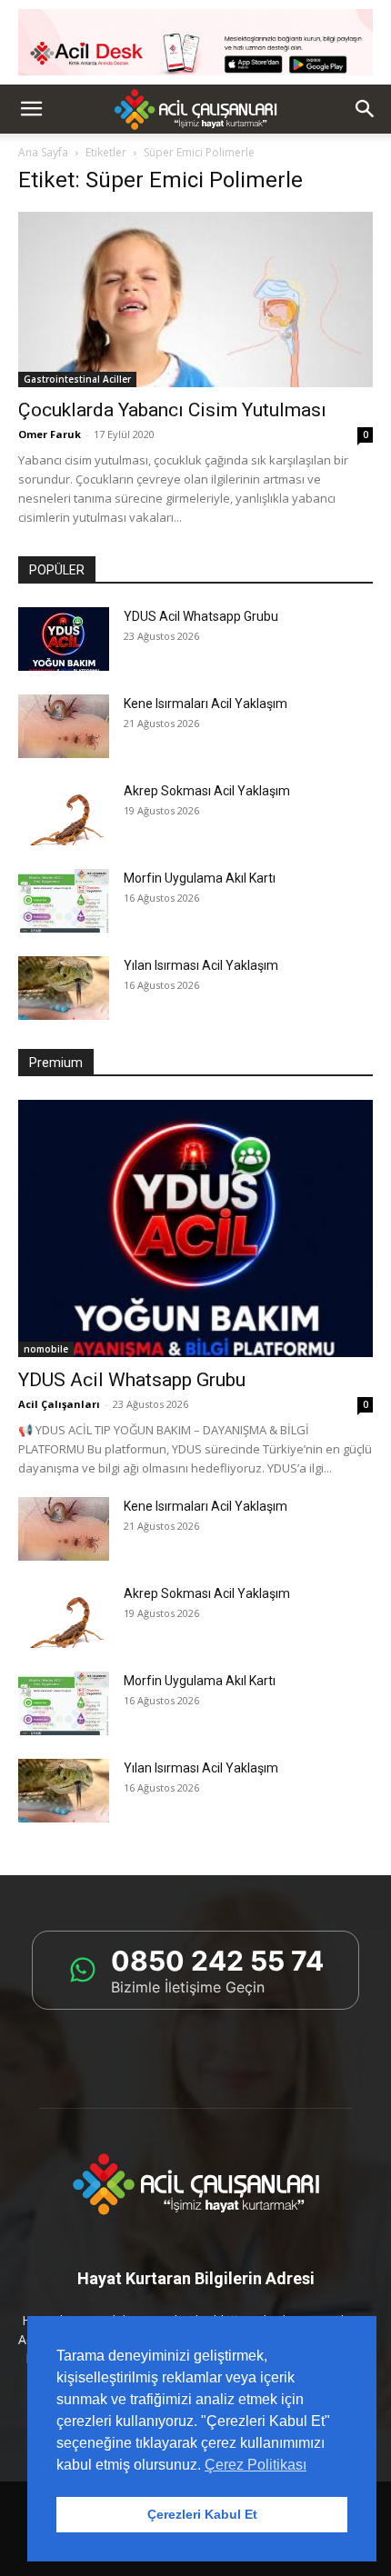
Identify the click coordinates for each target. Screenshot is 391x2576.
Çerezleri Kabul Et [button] (202, 2514)
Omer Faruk (50, 434)
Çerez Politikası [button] (256, 2465)
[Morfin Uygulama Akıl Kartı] (64, 901)
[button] (31, 109)
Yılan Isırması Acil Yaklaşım (201, 965)
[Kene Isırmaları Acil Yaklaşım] (64, 726)
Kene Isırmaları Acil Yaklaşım (206, 704)
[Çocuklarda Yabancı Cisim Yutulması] (195, 300)
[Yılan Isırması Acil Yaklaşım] (64, 988)
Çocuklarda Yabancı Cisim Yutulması (172, 410)
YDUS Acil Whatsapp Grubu (201, 616)
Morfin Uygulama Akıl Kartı (200, 878)
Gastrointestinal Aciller (77, 379)
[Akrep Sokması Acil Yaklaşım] (64, 814)
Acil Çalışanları (59, 1404)
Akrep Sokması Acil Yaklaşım (207, 791)
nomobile (46, 1349)
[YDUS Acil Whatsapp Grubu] (64, 639)
